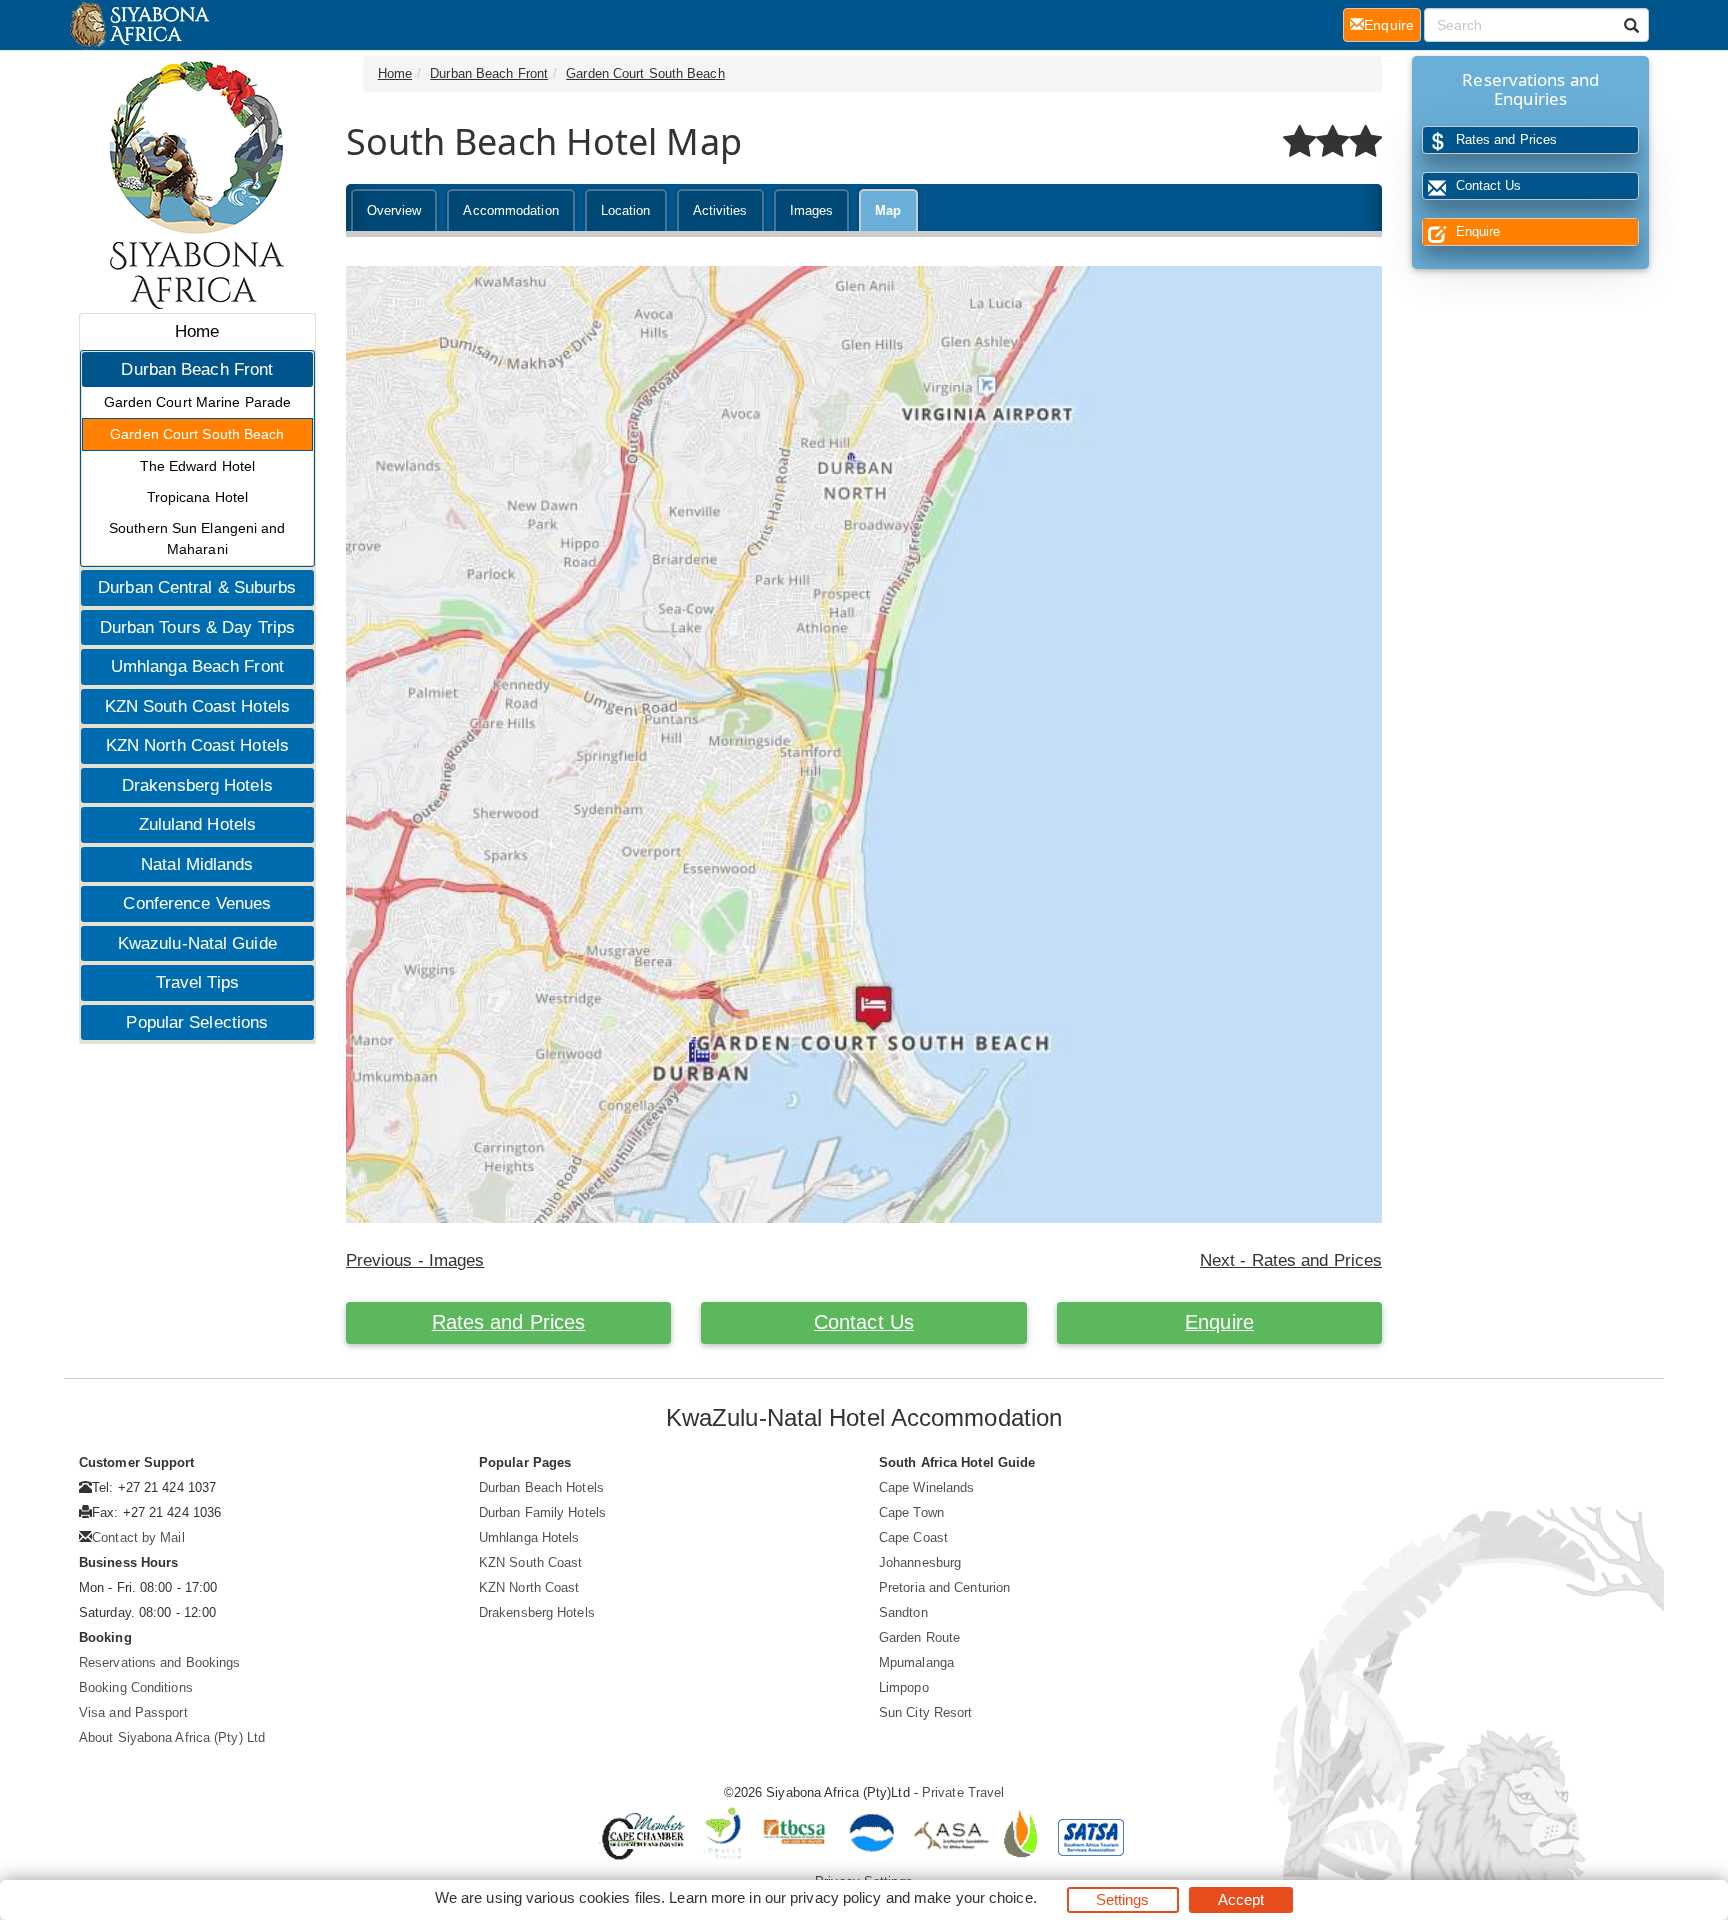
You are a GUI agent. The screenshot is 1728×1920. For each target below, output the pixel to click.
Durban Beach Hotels (541, 1487)
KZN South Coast (531, 1562)
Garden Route (919, 1637)
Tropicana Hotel (198, 497)
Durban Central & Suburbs (197, 587)
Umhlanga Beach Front (197, 666)
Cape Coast (913, 1537)
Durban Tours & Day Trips (197, 627)
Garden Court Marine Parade (198, 402)
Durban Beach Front (197, 369)
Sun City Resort (926, 1712)
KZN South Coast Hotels (197, 706)
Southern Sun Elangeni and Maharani (197, 538)
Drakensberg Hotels (197, 785)
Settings (1123, 1899)
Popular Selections (197, 1022)
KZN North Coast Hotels (197, 745)
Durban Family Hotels (542, 1512)
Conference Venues (197, 903)
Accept (1241, 1899)
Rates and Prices (509, 1322)
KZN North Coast (529, 1587)
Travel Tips (197, 982)
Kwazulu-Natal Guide (197, 943)
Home (197, 331)
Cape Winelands (926, 1487)
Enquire (1219, 1322)
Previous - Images (415, 1260)
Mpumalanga (916, 1662)
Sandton (903, 1612)
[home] (138, 25)
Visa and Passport (133, 1712)
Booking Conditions (136, 1687)
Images (812, 210)
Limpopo (904, 1687)
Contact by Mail (138, 1537)
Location (626, 210)
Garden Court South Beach (197, 434)
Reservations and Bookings (160, 1662)
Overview (394, 210)
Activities (720, 210)
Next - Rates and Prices (1291, 1260)
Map (888, 210)
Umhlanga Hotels (529, 1537)
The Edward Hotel (198, 466)
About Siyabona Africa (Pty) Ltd (172, 1737)
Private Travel (963, 1792)
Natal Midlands (197, 864)
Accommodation (510, 210)
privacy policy (835, 1897)
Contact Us (864, 1322)
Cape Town (911, 1512)
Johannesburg (920, 1562)
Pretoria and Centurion (944, 1587)
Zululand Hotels (198, 824)
